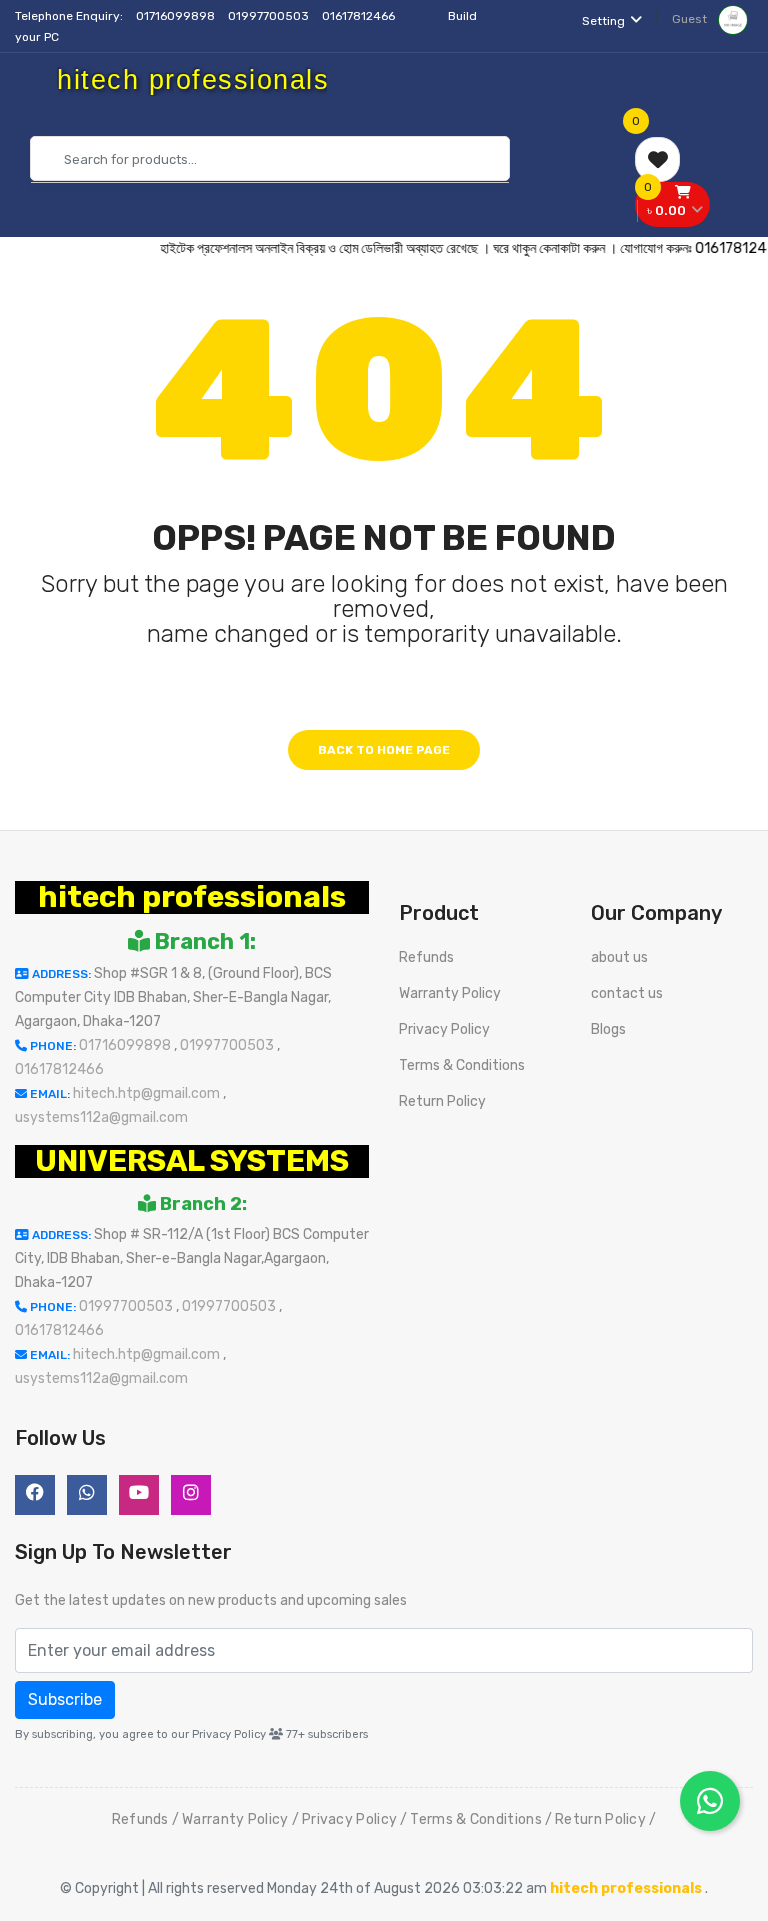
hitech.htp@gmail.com (148, 1093)
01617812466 (360, 16)
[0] (657, 159)
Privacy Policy (444, 1029)
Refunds (426, 957)
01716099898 (177, 16)
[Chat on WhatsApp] (710, 1801)
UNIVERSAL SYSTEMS (192, 1161)
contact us (627, 993)
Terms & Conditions (462, 1065)
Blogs (608, 1029)
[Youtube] (139, 1495)
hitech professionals (192, 897)
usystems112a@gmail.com (101, 1117)
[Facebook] (35, 1495)
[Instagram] (191, 1495)
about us (619, 957)
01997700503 (270, 16)
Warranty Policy (450, 993)
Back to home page (384, 750)
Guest (691, 19)
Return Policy (442, 1101)
